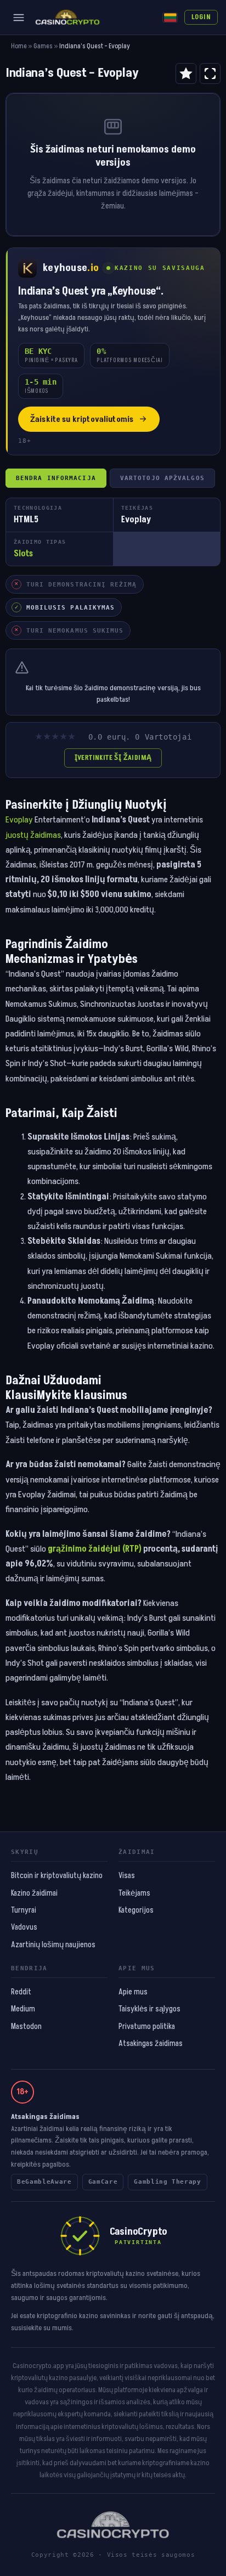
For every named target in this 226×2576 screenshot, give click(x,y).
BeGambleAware (44, 2182)
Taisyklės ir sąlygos (149, 2009)
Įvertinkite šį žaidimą (113, 758)
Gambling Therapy (168, 2182)
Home (19, 46)
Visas (127, 1876)
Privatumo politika (147, 2027)
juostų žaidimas (33, 835)
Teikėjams (134, 1893)
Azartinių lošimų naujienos (53, 1945)
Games (43, 46)
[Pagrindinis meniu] (19, 18)
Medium (23, 2009)
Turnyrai (24, 1910)
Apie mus (133, 1992)
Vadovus (24, 1927)
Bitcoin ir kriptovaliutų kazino (57, 1876)
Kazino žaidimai (34, 1893)
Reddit (21, 1992)
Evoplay (19, 820)
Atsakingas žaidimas (151, 2044)
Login (201, 17)
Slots (23, 554)
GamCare (103, 2182)
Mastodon (26, 2027)
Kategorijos (136, 1910)
